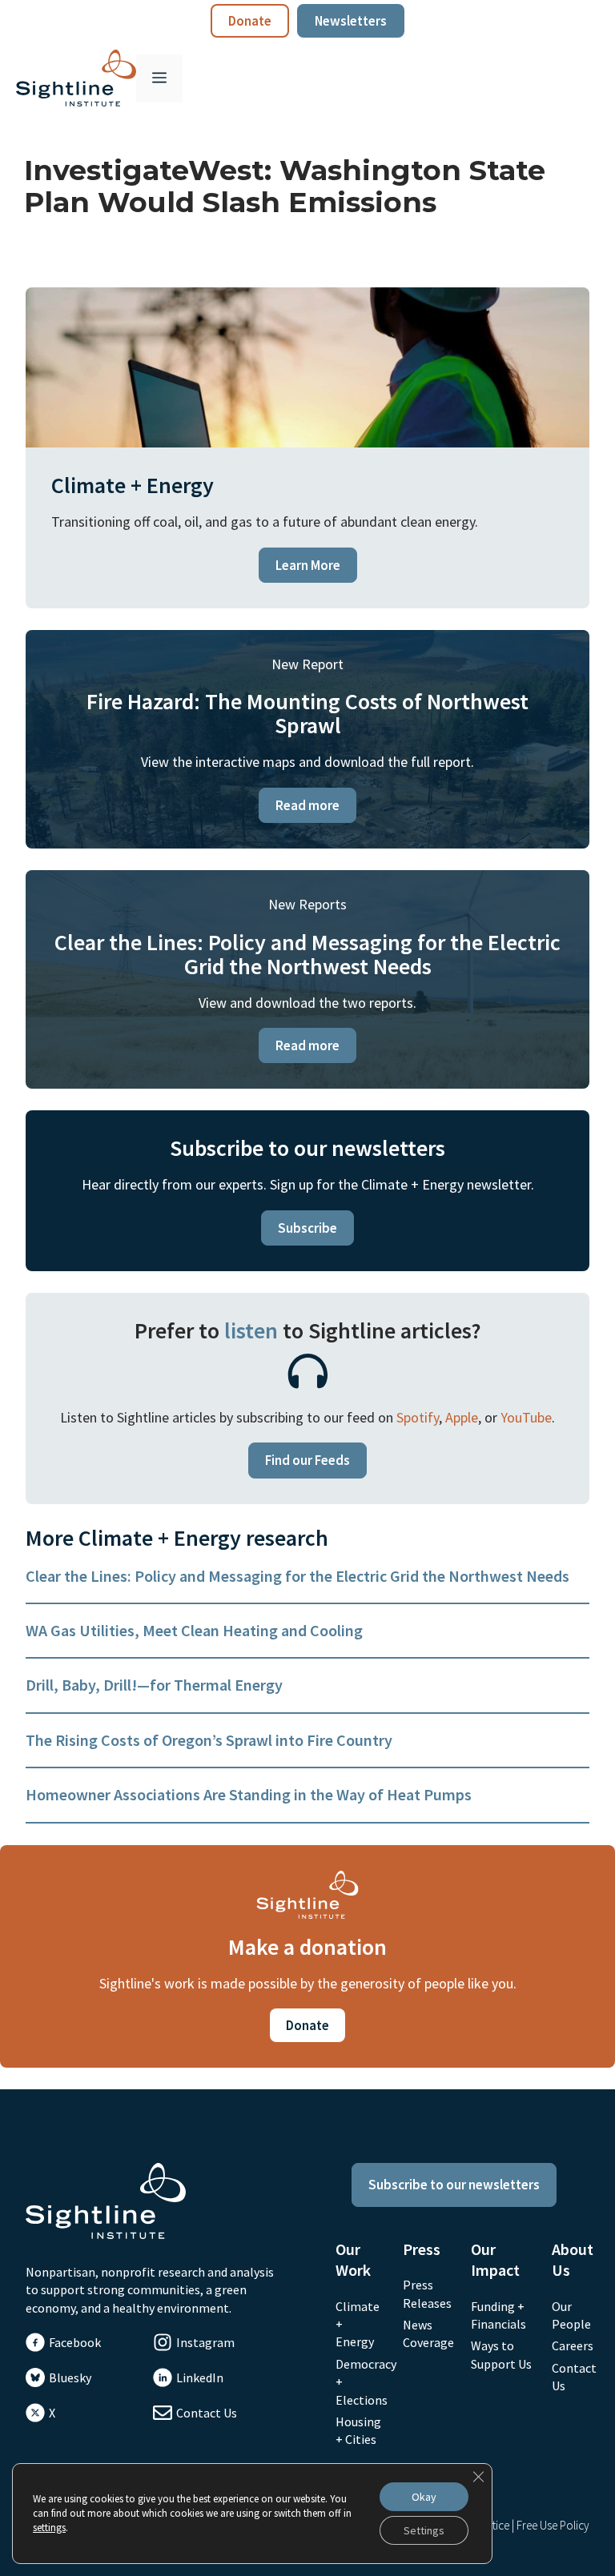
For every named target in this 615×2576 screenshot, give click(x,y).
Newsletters (351, 21)
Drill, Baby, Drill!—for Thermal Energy (154, 1685)
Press (422, 2249)
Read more (307, 805)
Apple (462, 1417)
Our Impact (495, 2259)
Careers (573, 2345)
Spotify (418, 1417)
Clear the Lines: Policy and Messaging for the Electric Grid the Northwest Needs (297, 1576)
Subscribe (307, 1228)
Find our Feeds (307, 1460)
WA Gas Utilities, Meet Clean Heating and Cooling (194, 1630)
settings (49, 2528)
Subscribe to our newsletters (454, 2185)
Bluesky (70, 2377)
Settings (424, 2530)
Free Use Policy (553, 2525)
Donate (250, 21)
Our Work (353, 2259)
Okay (424, 2497)
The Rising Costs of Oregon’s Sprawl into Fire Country (209, 1740)
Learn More (308, 565)
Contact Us (207, 2413)
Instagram (205, 2342)
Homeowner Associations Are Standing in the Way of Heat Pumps (249, 1794)
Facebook (75, 2342)
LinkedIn (200, 2377)
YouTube (526, 1417)
